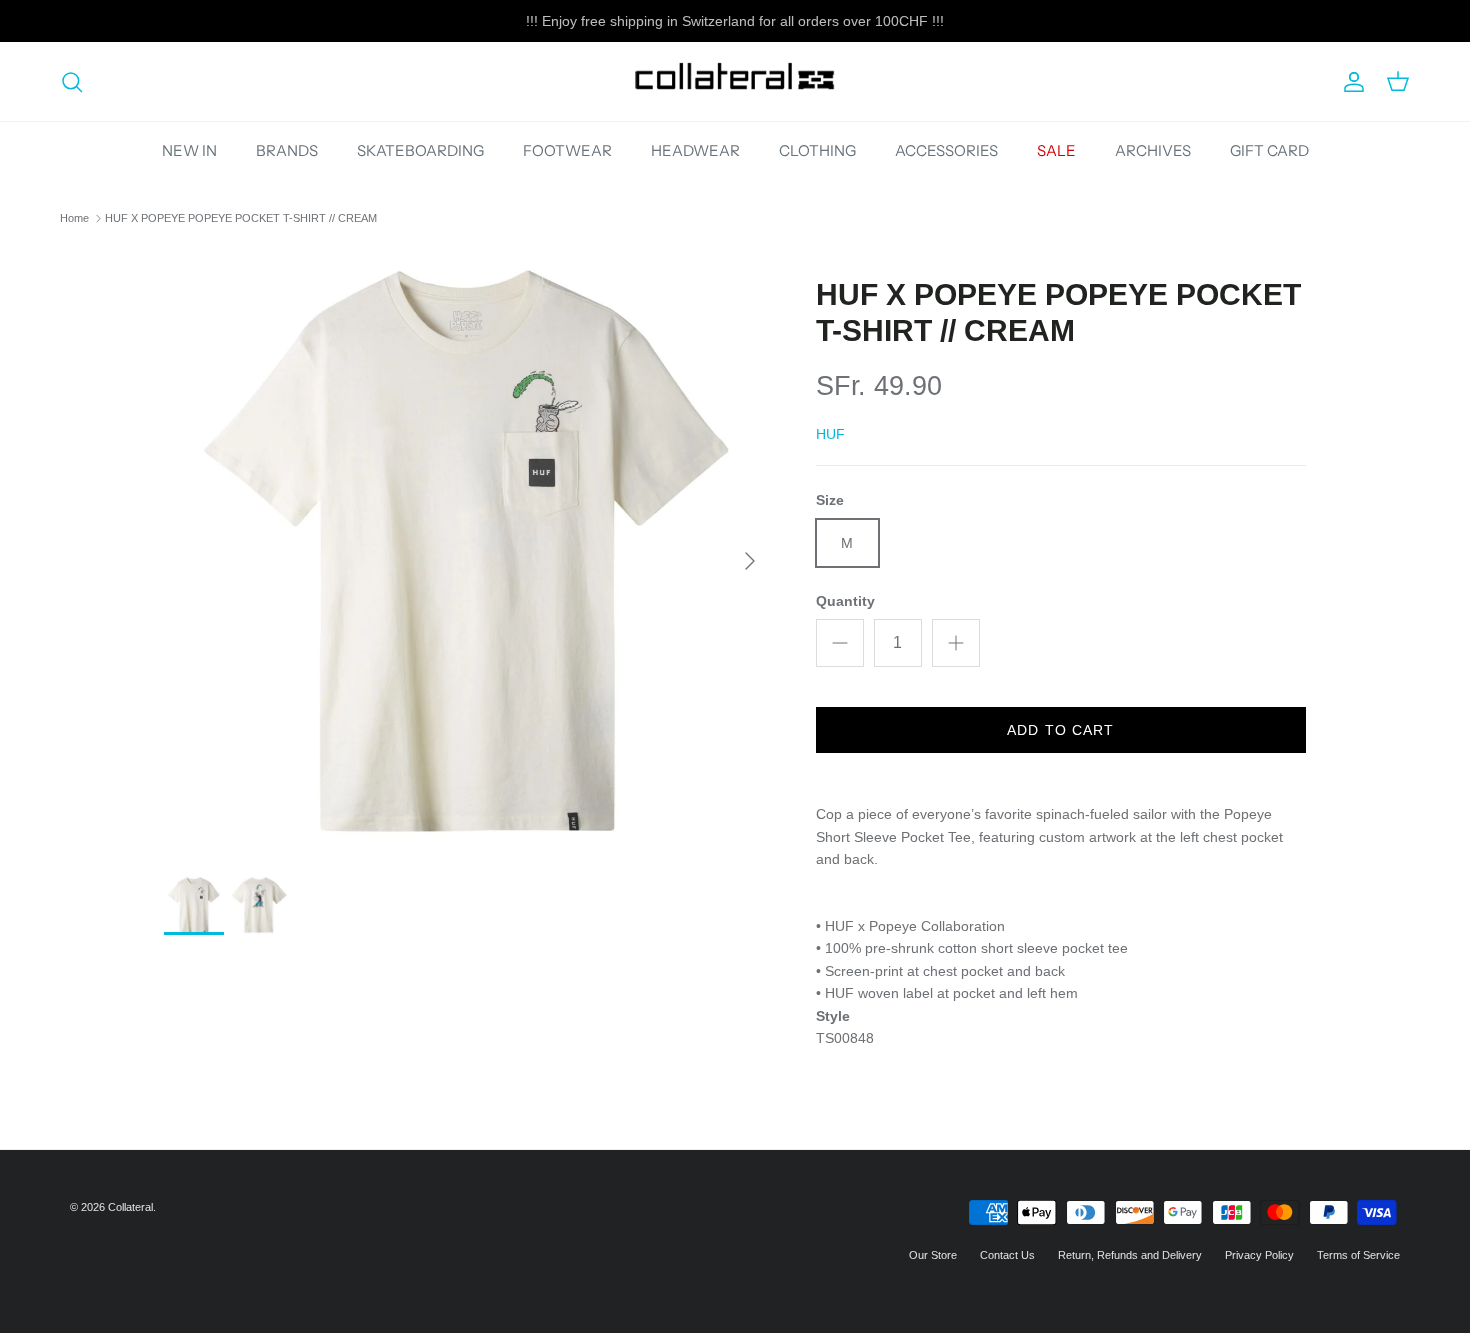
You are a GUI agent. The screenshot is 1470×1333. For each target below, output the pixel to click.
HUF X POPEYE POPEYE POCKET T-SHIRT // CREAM (241, 218)
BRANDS (287, 150)
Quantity (845, 601)
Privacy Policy (1259, 1255)
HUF (830, 434)
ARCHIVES (1153, 150)
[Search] (72, 82)
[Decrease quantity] (840, 643)
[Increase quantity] (956, 643)
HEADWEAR (695, 150)
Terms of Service (1358, 1255)
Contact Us (1007, 1255)
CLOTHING (817, 150)
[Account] (1350, 82)
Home (74, 218)
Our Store (933, 1255)
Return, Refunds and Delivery (1130, 1255)
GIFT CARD (1269, 150)
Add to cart (1060, 730)
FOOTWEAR (567, 150)
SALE (1056, 150)
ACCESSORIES (946, 150)
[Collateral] (735, 81)
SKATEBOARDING (420, 150)
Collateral (130, 1207)
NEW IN (189, 150)
